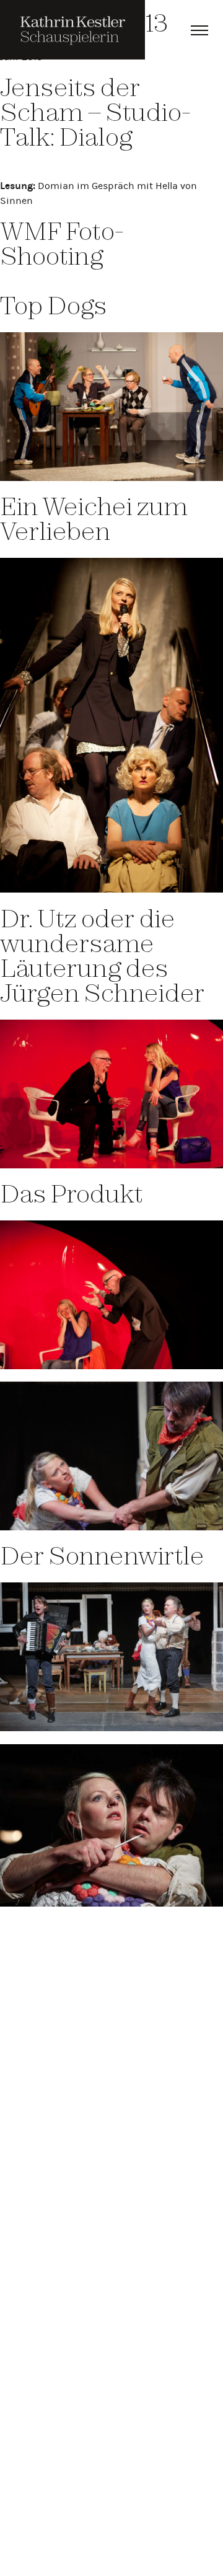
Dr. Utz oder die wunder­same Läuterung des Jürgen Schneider (102, 955)
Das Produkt (71, 1193)
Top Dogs (53, 305)
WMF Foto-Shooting (62, 243)
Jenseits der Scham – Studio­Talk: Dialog (95, 112)
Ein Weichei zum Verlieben (94, 518)
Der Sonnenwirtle (102, 1555)
